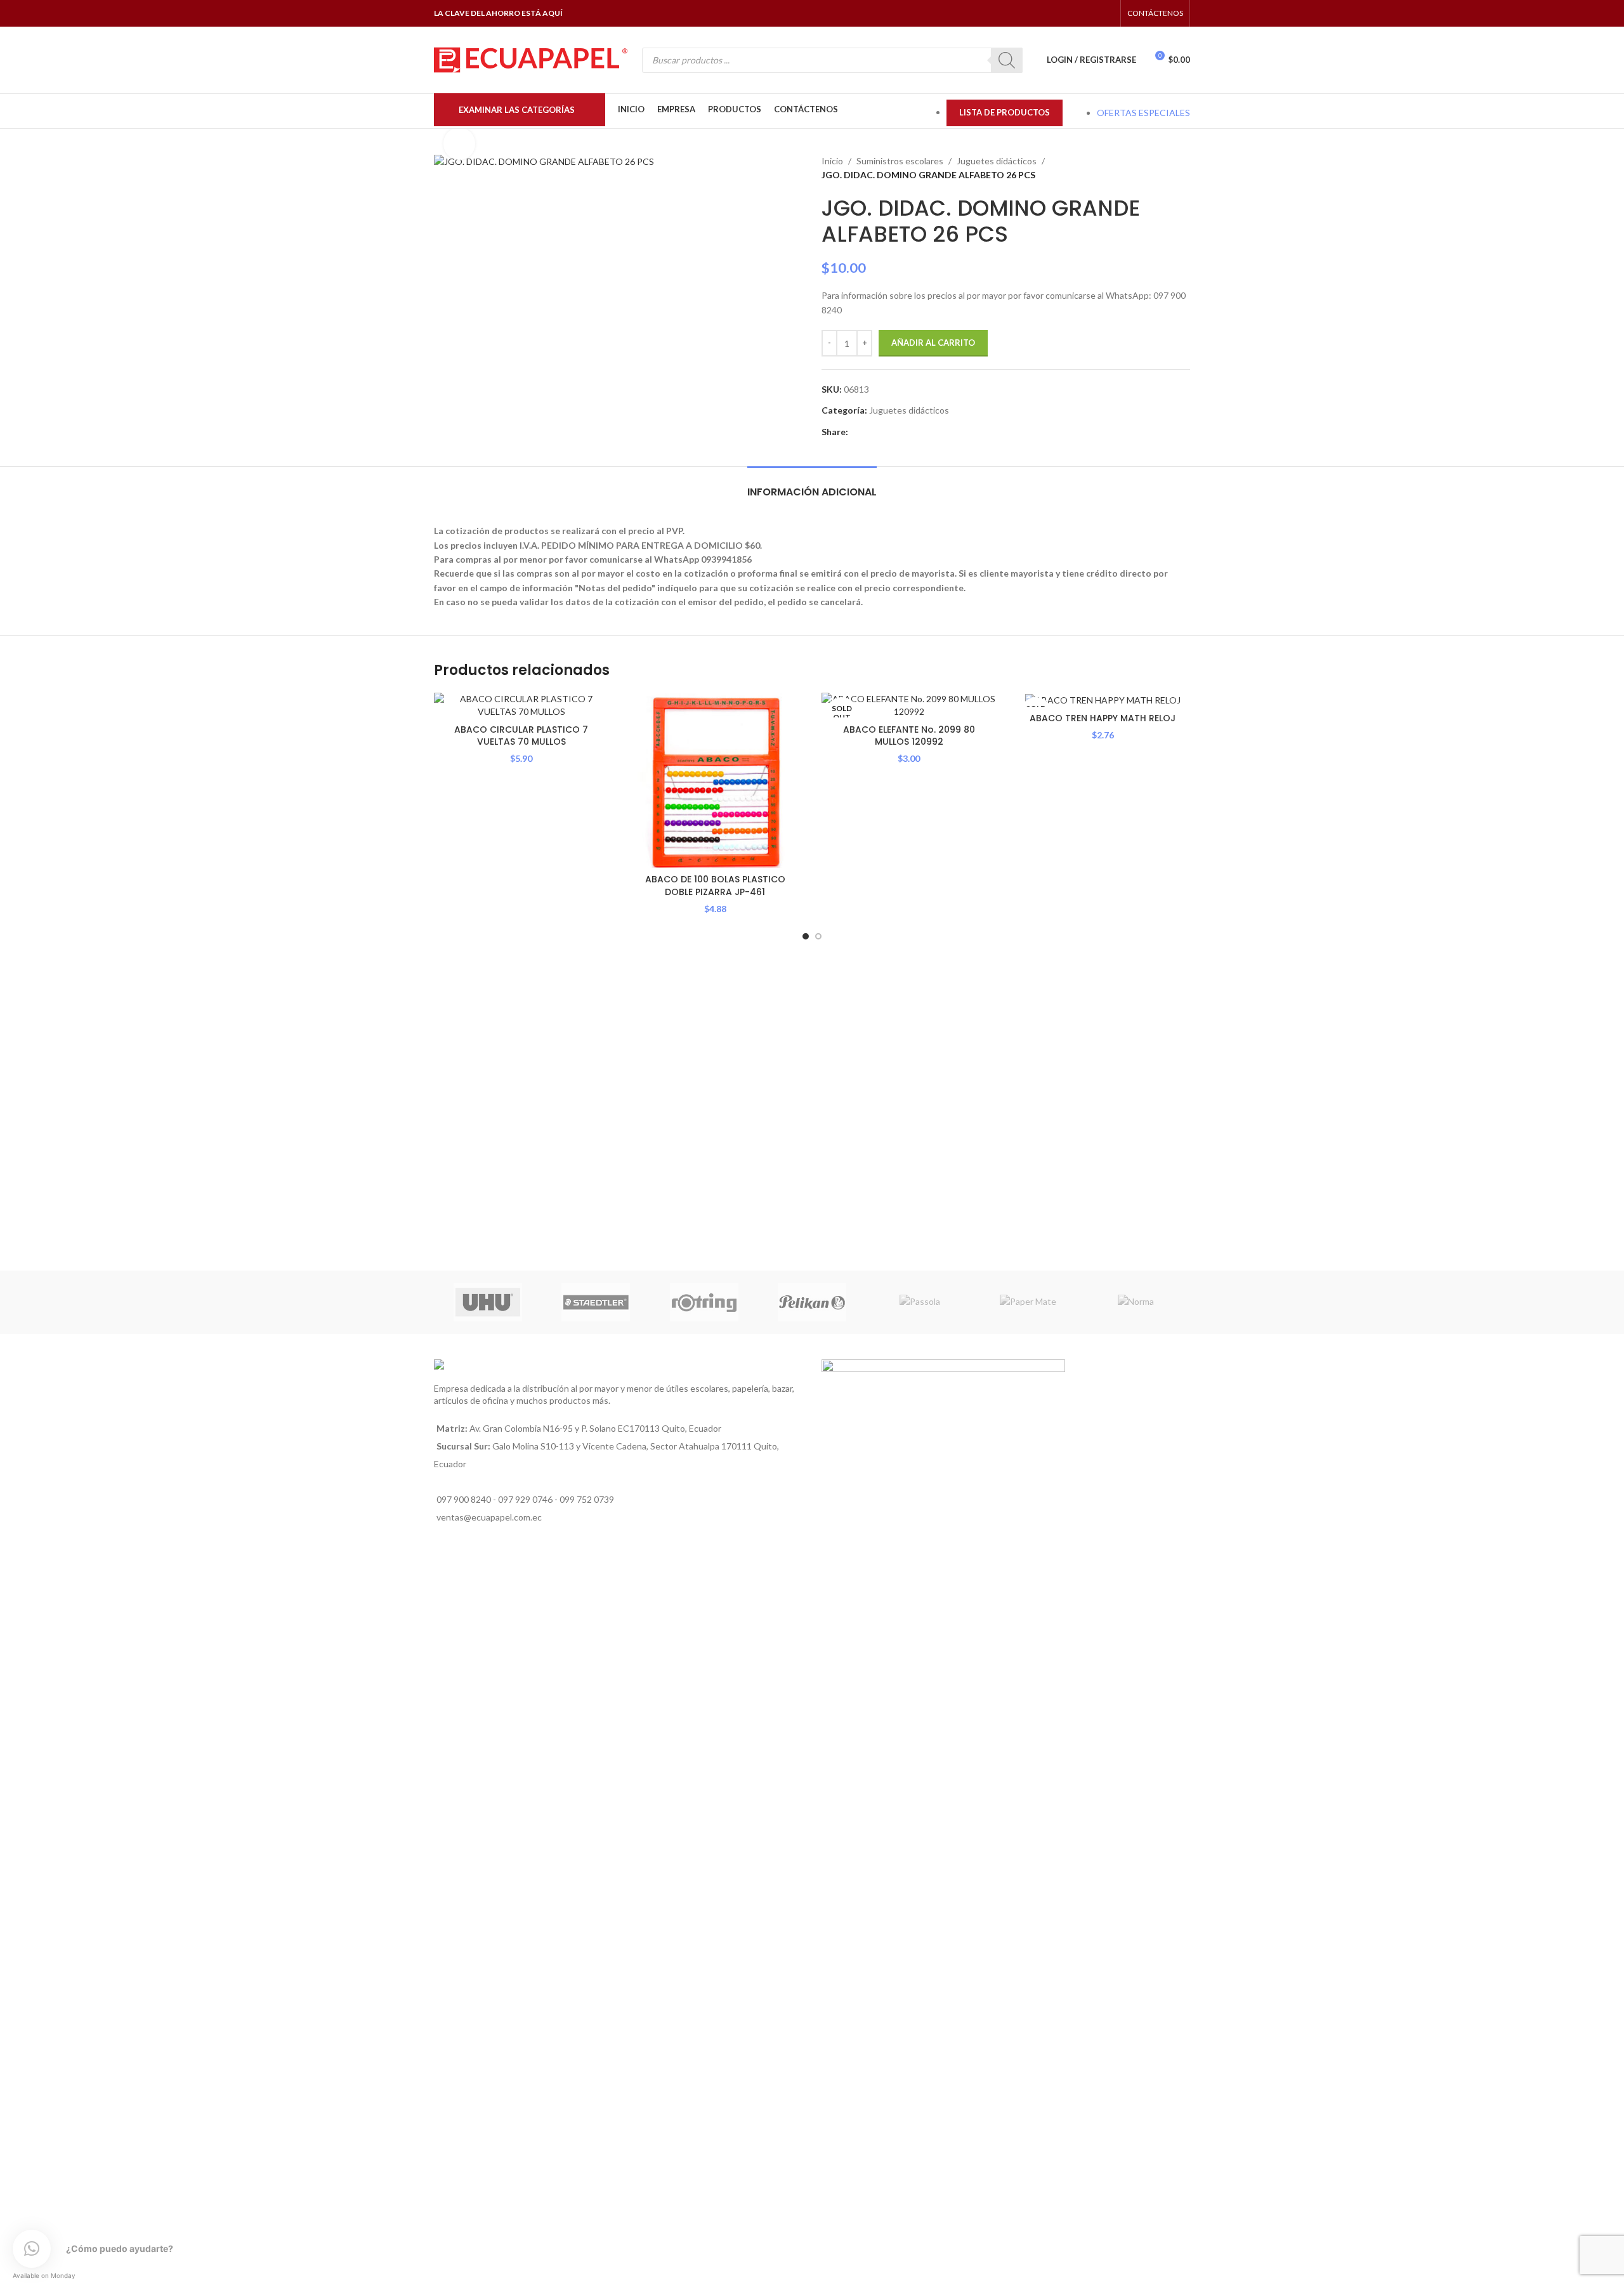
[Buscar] (1007, 60)
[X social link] (870, 432)
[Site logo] (531, 59)
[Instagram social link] (1074, 13)
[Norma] (1136, 1302)
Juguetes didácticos (997, 161)
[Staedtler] (596, 1302)
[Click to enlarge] (459, 143)
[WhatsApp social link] (1090, 13)
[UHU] (488, 1302)
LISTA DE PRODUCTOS (1005, 112)
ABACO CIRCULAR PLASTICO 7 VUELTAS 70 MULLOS (521, 736)
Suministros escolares (900, 161)
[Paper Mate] (1028, 1302)
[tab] (812, 486)
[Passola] (920, 1302)
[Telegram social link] (914, 432)
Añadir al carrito (933, 343)
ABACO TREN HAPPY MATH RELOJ (1103, 718)
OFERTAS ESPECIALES (1143, 113)
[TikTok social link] (1106, 13)
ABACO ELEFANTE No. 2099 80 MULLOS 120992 (909, 736)
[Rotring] (704, 1302)
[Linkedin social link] (885, 432)
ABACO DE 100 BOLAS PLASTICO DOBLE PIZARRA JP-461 (715, 886)
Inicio (832, 161)
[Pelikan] (812, 1302)
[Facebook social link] (1058, 13)
